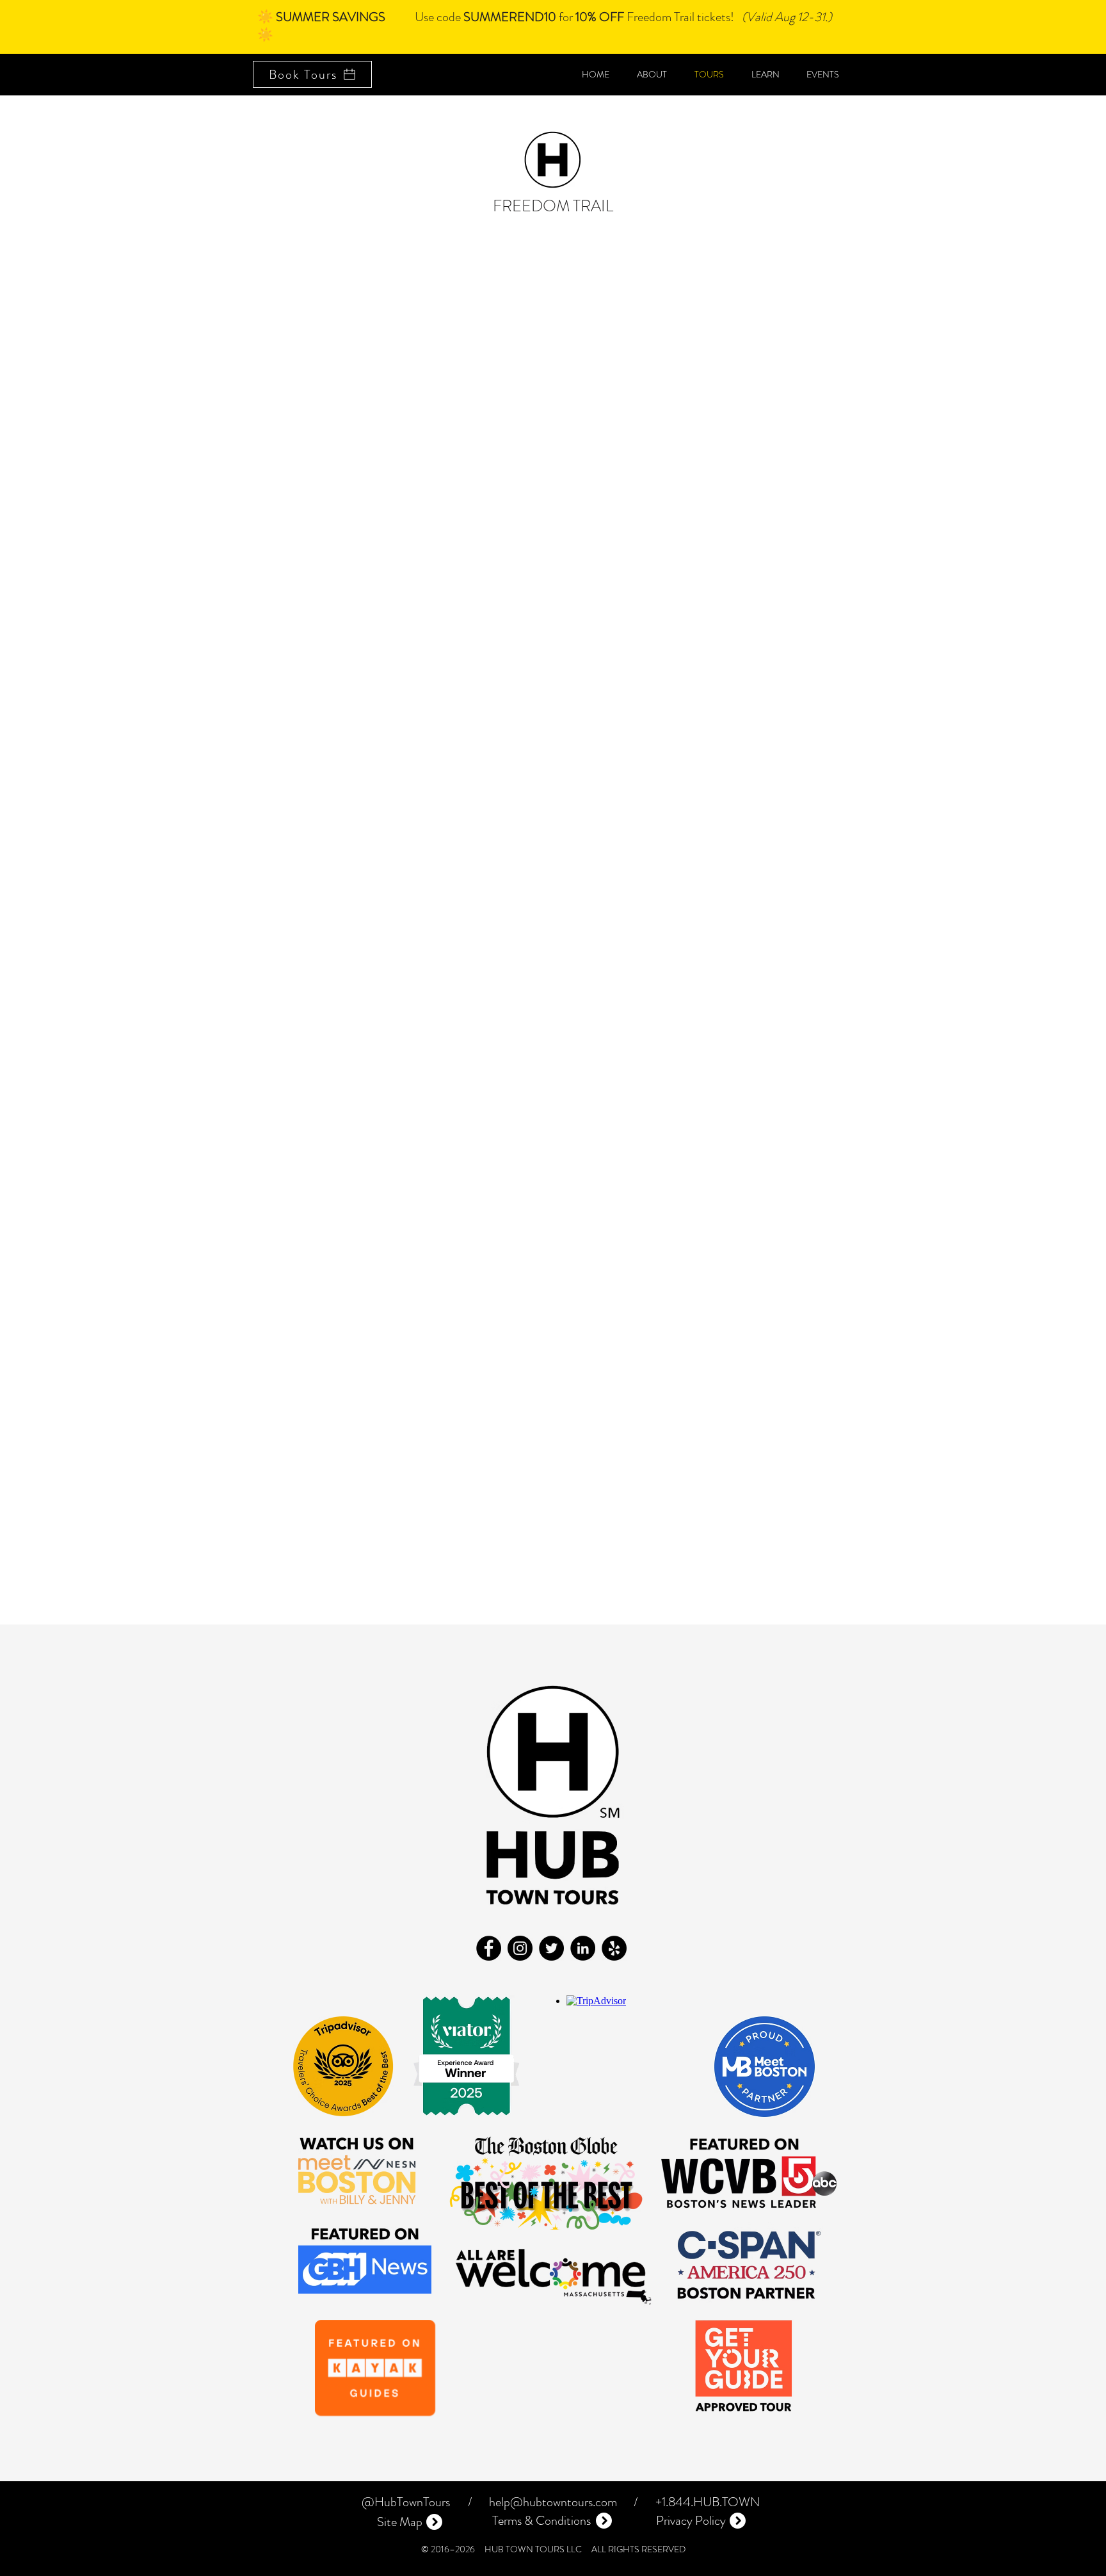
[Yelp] (614, 1948)
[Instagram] (520, 1948)
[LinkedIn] (583, 1948)
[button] (823, 74)
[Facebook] (489, 1948)
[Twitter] (551, 1948)
